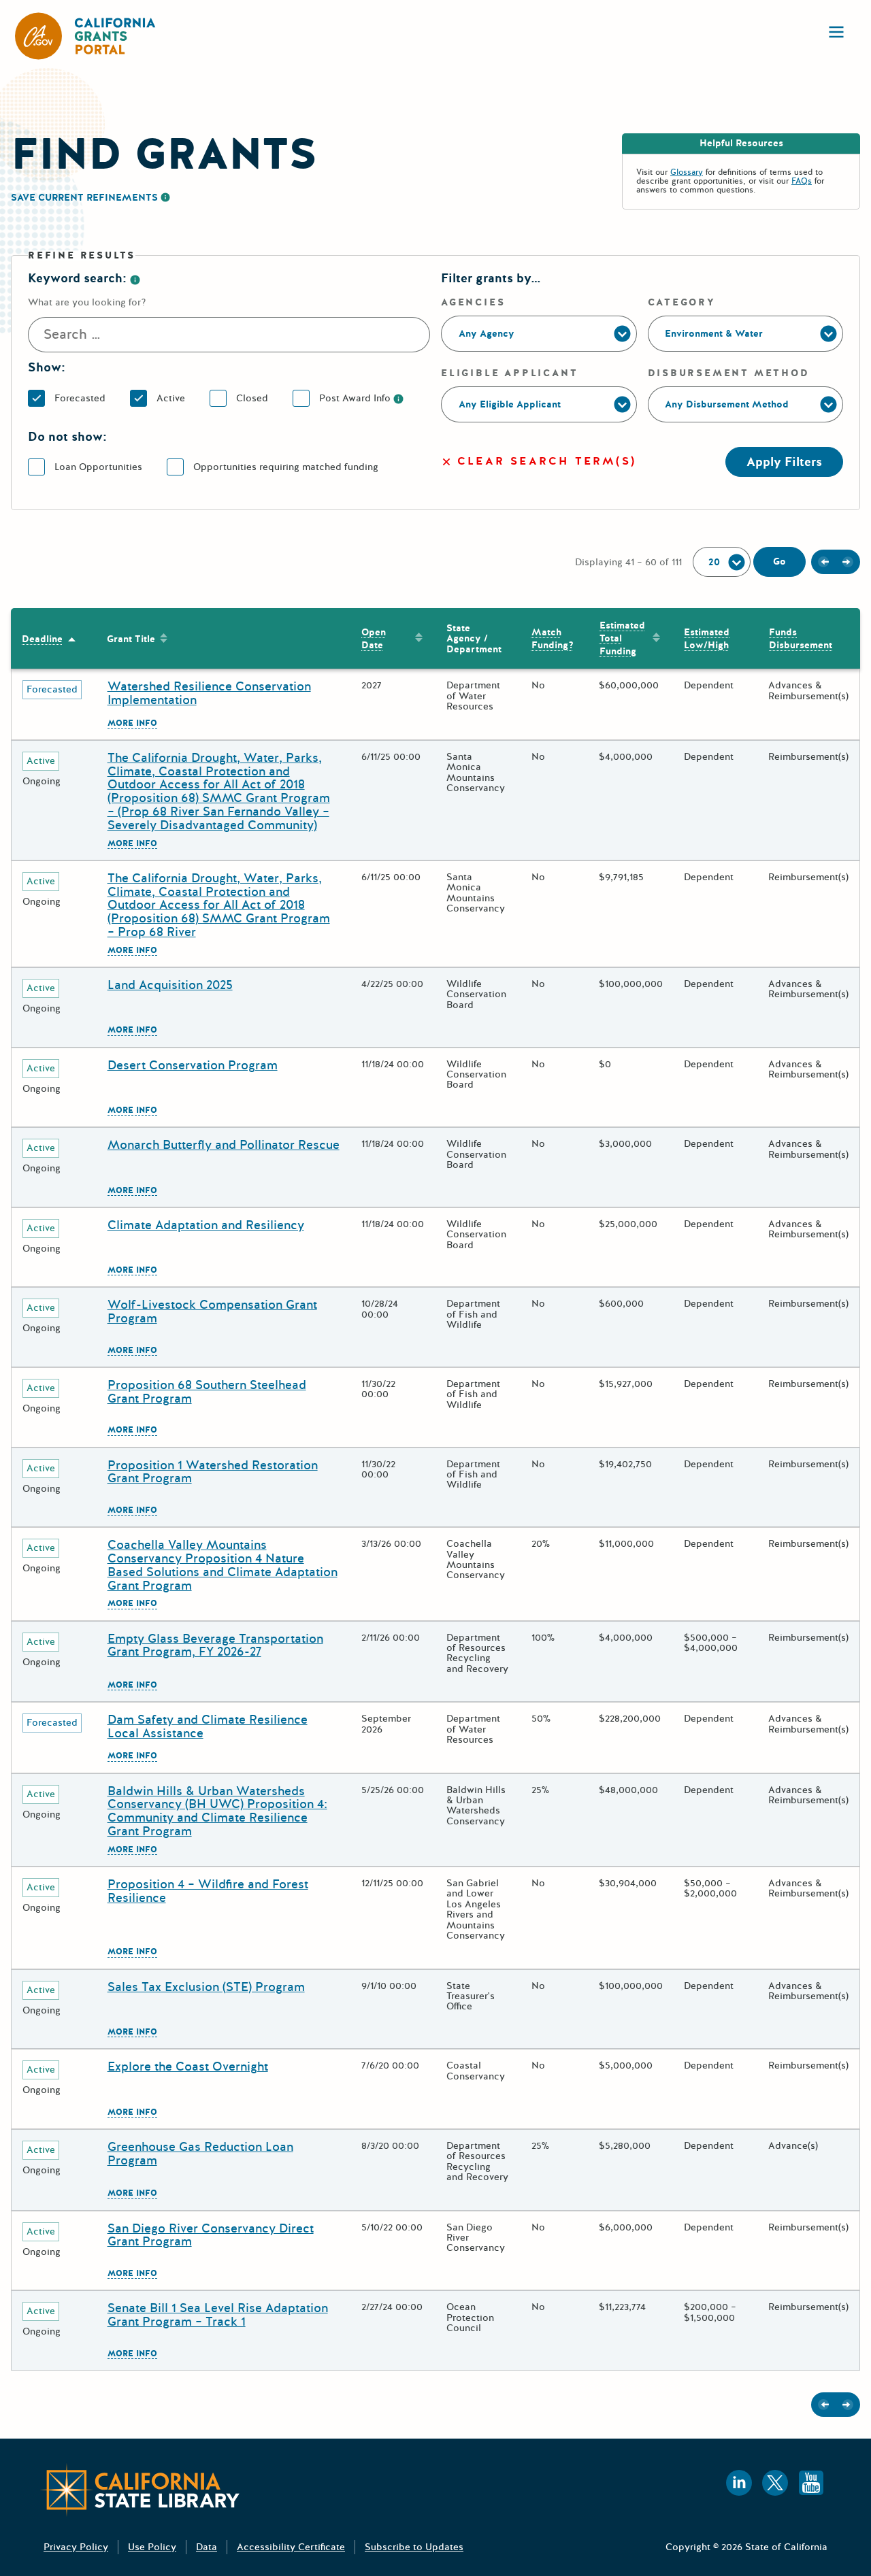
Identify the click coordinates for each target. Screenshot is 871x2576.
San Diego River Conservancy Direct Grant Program (211, 2235)
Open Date (374, 639)
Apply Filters (784, 462)
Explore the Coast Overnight (188, 2067)
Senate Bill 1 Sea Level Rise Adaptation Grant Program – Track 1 (218, 2315)
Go (779, 562)
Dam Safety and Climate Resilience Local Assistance (208, 1726)
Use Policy (152, 2547)
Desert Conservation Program (193, 1065)
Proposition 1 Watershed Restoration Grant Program (213, 1472)
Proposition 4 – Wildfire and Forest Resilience (208, 1891)
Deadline (42, 639)
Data (207, 2547)
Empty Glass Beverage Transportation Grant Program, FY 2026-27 (215, 1645)
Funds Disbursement (801, 639)
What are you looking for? (87, 302)
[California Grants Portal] (86, 36)
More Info (132, 724)
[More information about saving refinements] (165, 197)
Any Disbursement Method (727, 404)
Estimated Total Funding (622, 638)
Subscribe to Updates (414, 2547)
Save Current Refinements (84, 198)
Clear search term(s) (547, 462)
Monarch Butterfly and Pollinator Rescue (224, 1145)
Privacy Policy (76, 2547)
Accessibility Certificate (291, 2547)
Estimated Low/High (707, 639)
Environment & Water (714, 334)
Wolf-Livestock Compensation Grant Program (212, 1311)
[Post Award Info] (398, 398)
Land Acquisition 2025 (170, 985)
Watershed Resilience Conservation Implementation (209, 693)
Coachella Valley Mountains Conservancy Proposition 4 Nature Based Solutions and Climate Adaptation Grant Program (223, 1565)
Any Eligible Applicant (510, 404)
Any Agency (487, 334)
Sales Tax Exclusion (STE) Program (206, 1987)
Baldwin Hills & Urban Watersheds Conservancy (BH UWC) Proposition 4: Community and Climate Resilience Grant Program (217, 1811)
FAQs (802, 181)
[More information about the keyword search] (135, 278)
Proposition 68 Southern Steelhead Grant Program (207, 1392)
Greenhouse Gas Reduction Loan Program (200, 2154)
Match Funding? (547, 639)
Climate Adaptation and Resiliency (206, 1225)
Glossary (687, 172)
